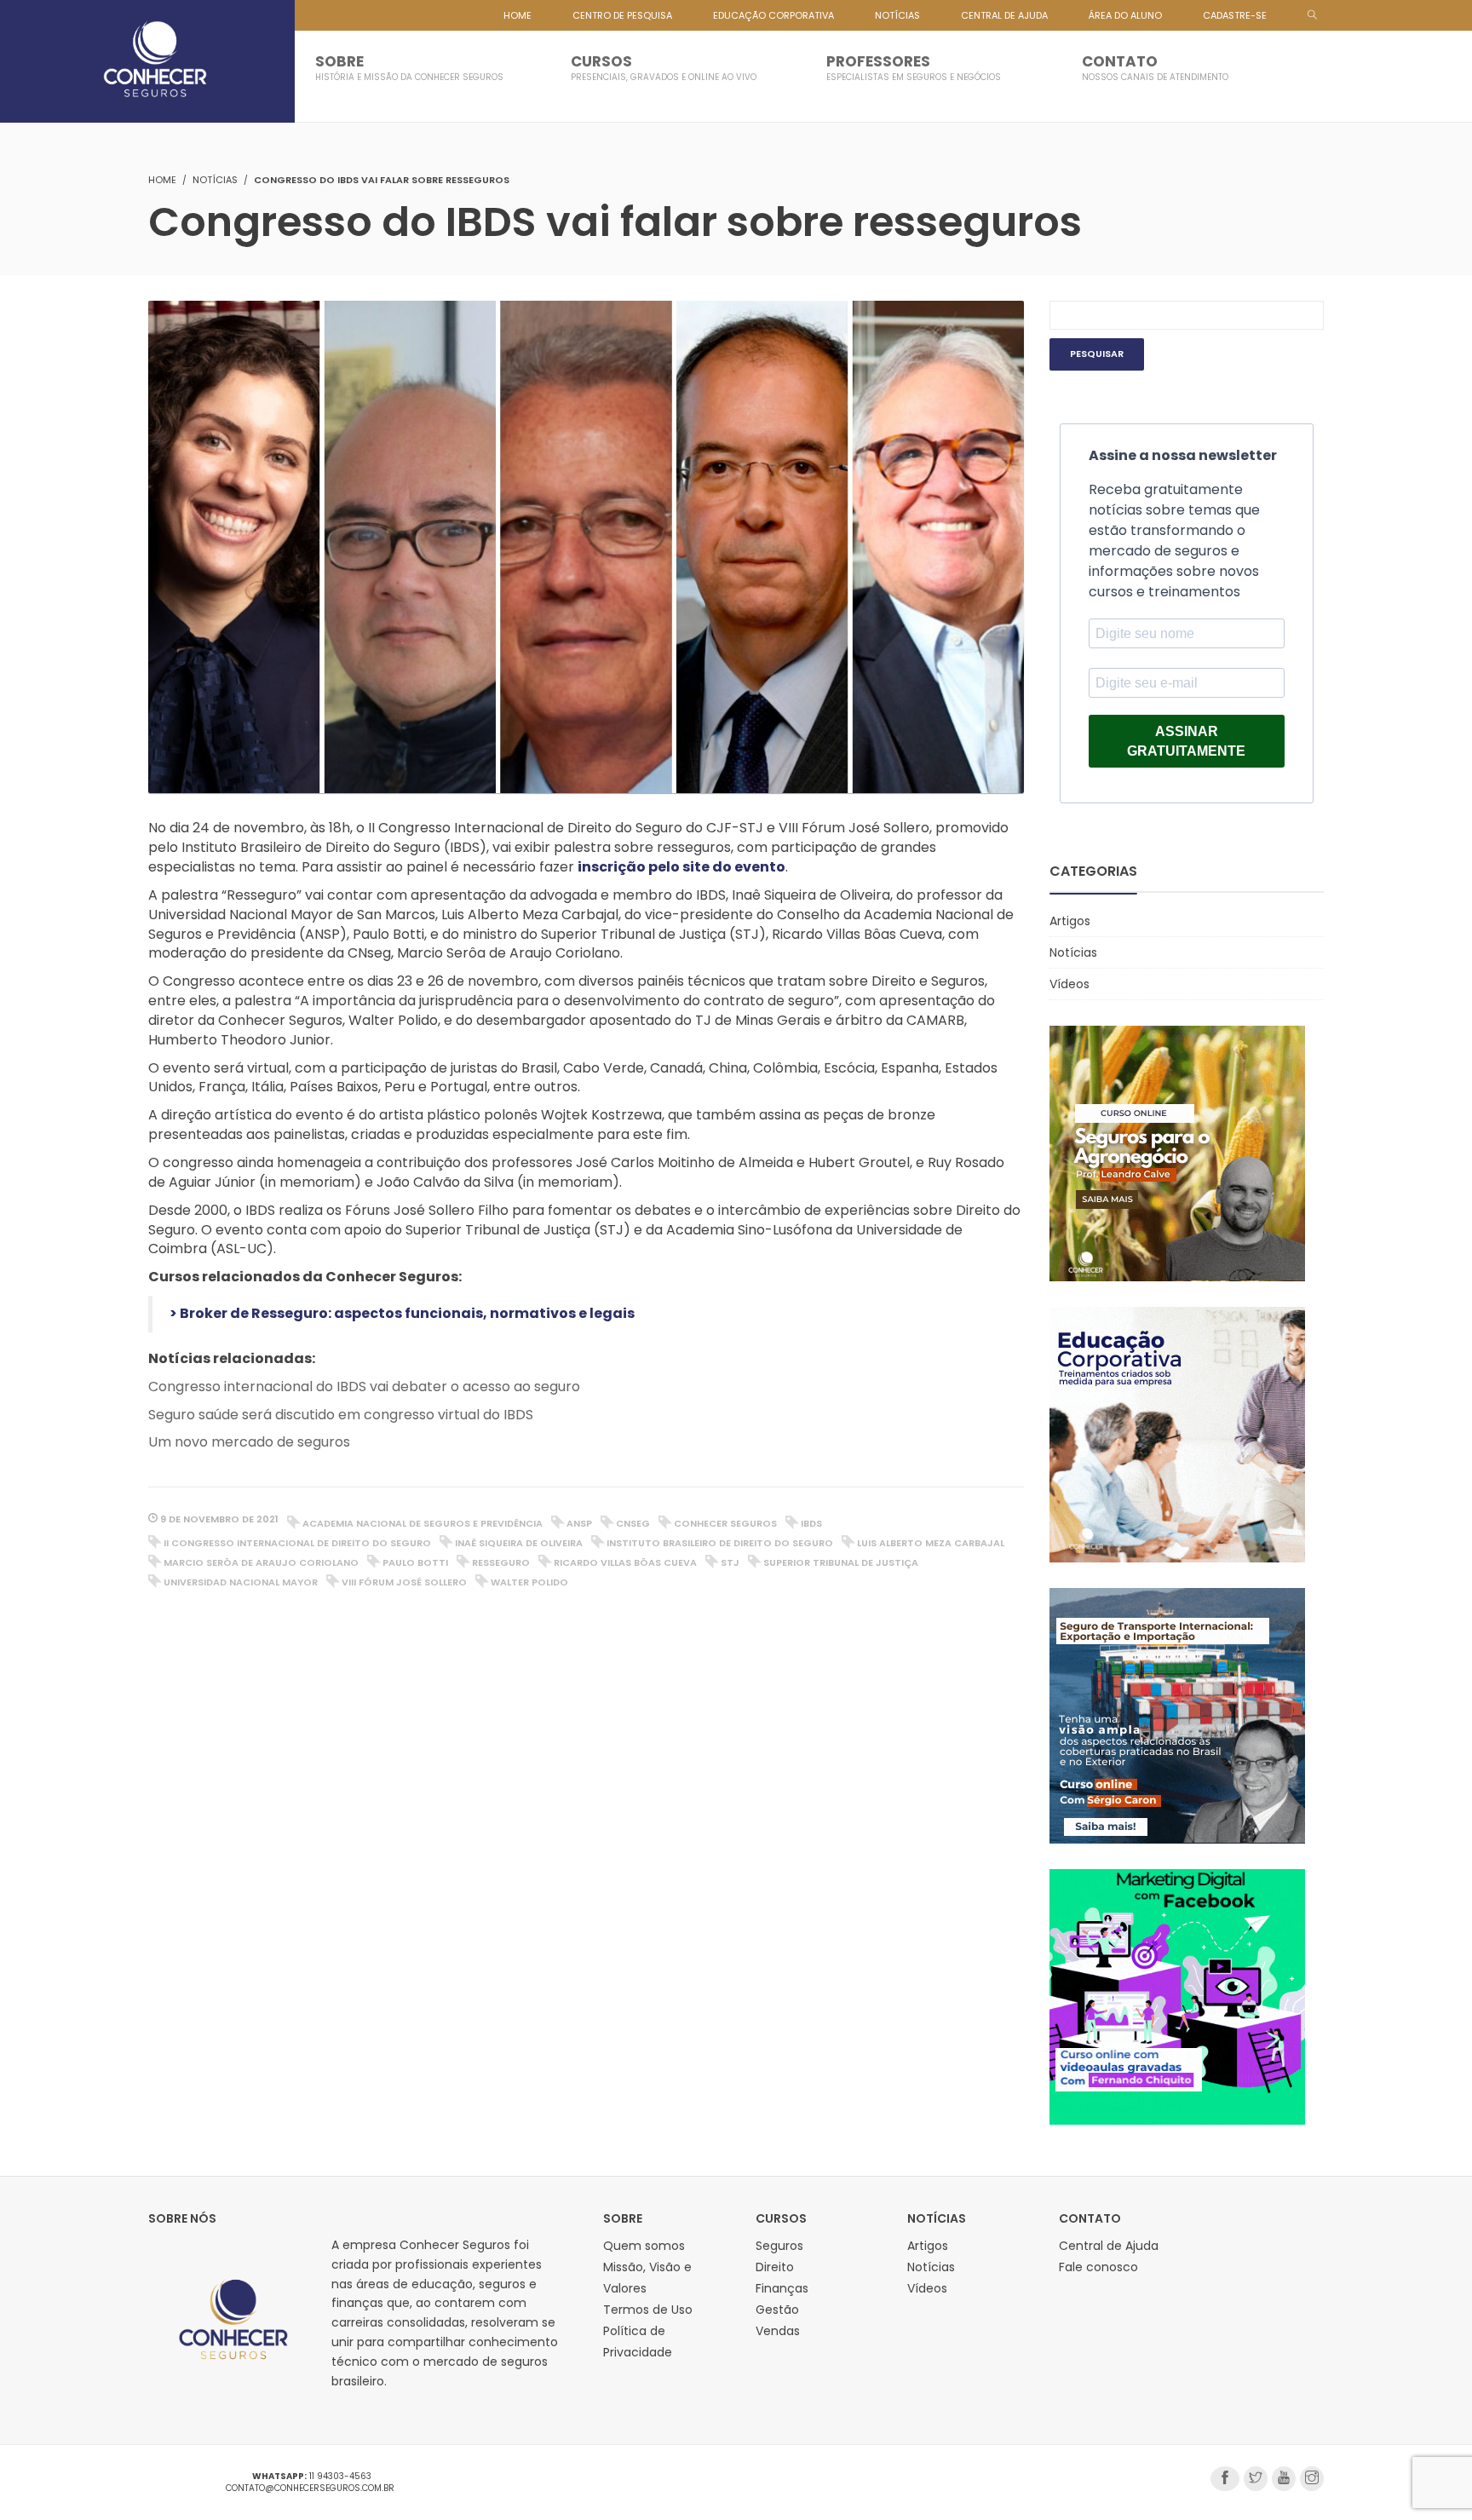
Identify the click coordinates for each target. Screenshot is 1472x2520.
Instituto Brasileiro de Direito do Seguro (720, 1543)
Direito (775, 2267)
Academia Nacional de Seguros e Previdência (423, 1523)
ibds (811, 1523)
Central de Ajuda (1109, 2246)
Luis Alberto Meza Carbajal (931, 1543)
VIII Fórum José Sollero (404, 1582)
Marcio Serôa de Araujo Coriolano (261, 1562)
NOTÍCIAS (897, 15)
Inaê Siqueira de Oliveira (519, 1543)
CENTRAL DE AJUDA (1004, 15)
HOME (517, 15)
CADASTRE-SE (1235, 15)
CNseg (633, 1523)
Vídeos (1069, 984)
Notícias (215, 180)
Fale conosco (1098, 2267)
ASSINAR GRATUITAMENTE (1186, 741)
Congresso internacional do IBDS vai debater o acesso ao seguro (364, 1387)
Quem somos (644, 2246)
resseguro (501, 1562)
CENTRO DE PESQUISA (622, 15)
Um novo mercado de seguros (249, 1442)
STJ (730, 1562)
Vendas (778, 2331)
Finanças (782, 2288)
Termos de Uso (648, 2310)
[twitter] (1256, 2479)
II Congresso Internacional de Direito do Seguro (297, 1543)
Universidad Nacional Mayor (241, 1582)
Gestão (777, 2310)
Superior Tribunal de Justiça (841, 1562)
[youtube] (1284, 2479)
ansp (579, 1523)
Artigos (1070, 921)
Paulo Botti (415, 1562)
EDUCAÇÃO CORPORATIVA (773, 15)
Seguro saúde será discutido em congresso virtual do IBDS (341, 1415)
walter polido (529, 1582)
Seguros (779, 2246)
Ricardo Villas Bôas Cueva (625, 1562)
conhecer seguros (725, 1523)
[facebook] (1225, 2479)
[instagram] (1312, 2479)
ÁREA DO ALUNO (1125, 15)
